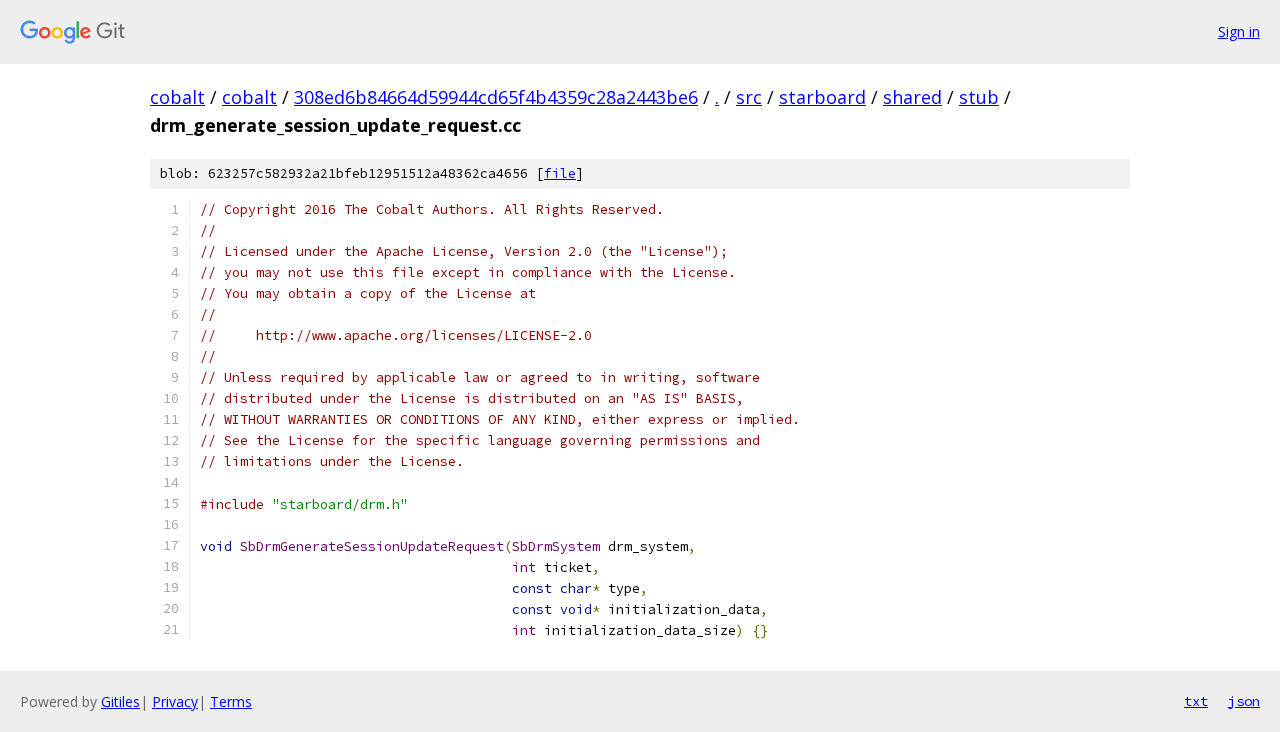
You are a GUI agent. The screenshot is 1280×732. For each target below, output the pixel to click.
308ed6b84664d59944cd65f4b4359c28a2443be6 (496, 97)
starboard (822, 97)
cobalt (177, 97)
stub (979, 97)
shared (912, 97)
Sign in (1239, 31)
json (1244, 701)
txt (1196, 701)
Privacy (175, 701)
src (749, 97)
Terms (231, 701)
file (560, 173)
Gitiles (120, 701)
